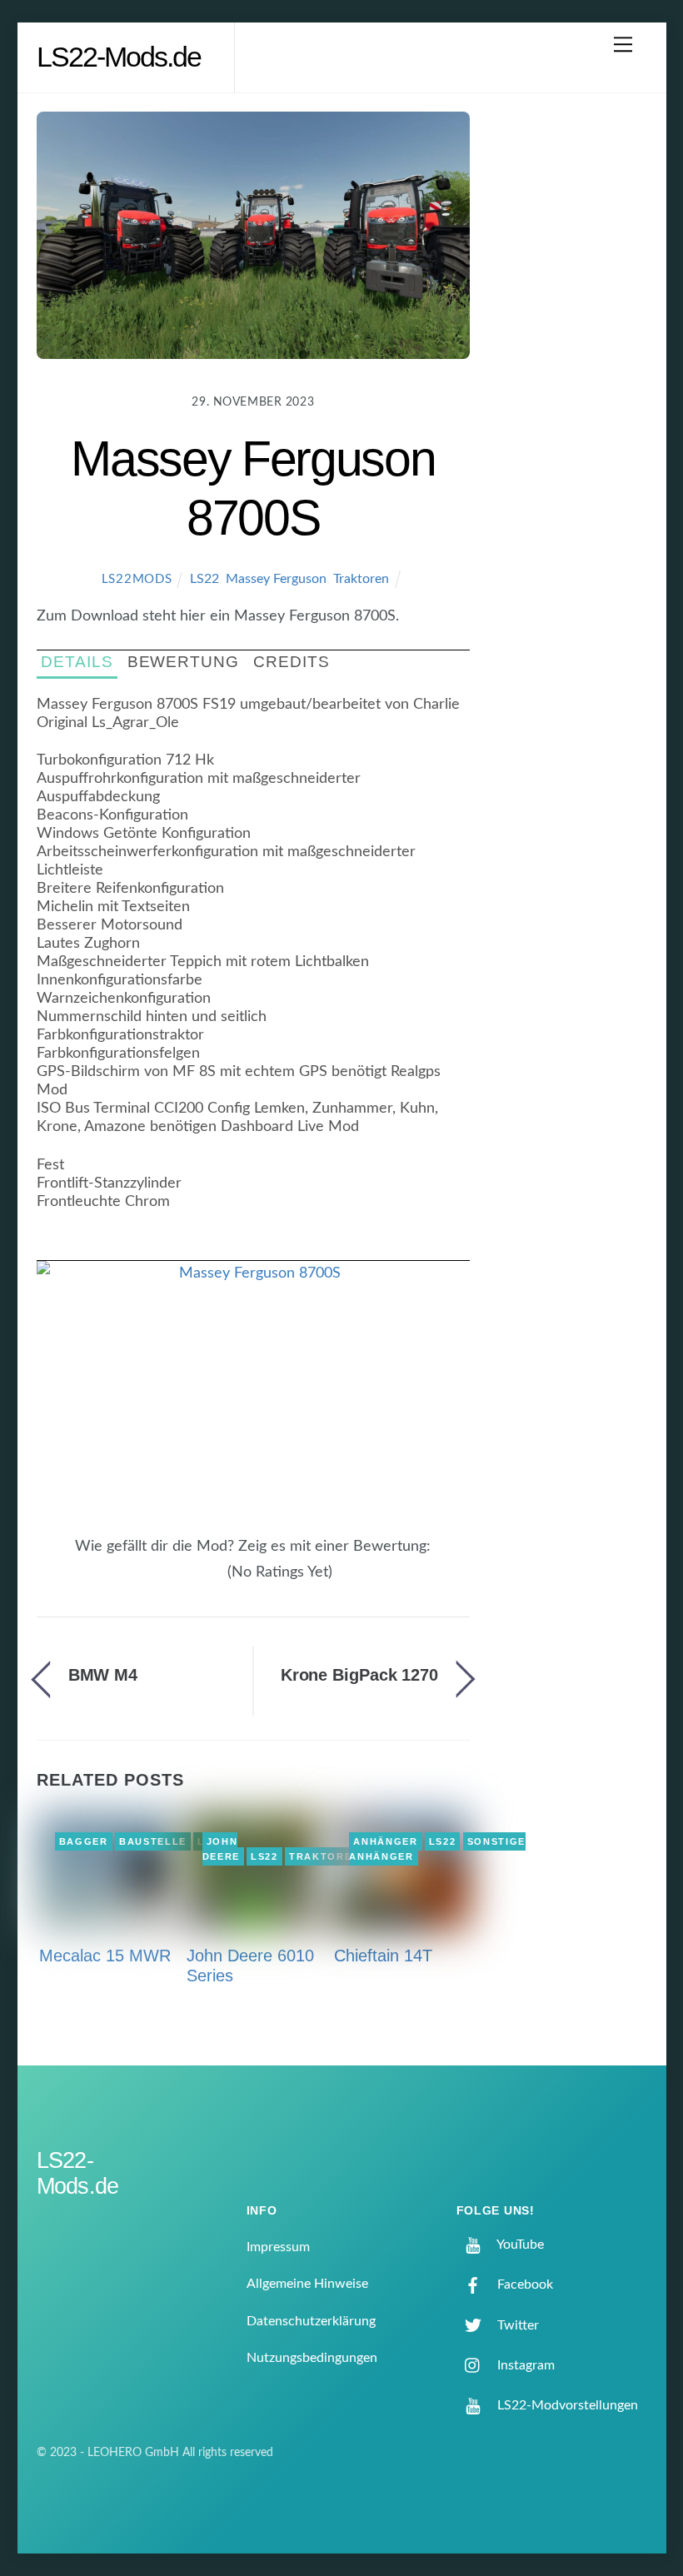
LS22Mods (137, 579)
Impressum (278, 2247)
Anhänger (385, 1841)
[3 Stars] (198, 1582)
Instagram (524, 2365)
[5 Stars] (218, 1582)
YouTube (519, 2245)
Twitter (516, 2325)
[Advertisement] (573, 378)
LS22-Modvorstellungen (566, 2405)
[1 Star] (178, 1582)
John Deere (221, 1849)
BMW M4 (103, 1675)
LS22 (204, 579)
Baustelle (153, 1841)
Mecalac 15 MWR (105, 1956)
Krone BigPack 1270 (359, 1675)
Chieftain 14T (383, 1956)
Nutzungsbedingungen (312, 2358)
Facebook (523, 2285)
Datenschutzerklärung (311, 2321)
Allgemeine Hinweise (307, 2284)
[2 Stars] (188, 1582)
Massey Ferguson (276, 579)
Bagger (84, 1841)
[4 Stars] (208, 1582)
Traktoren (361, 579)
